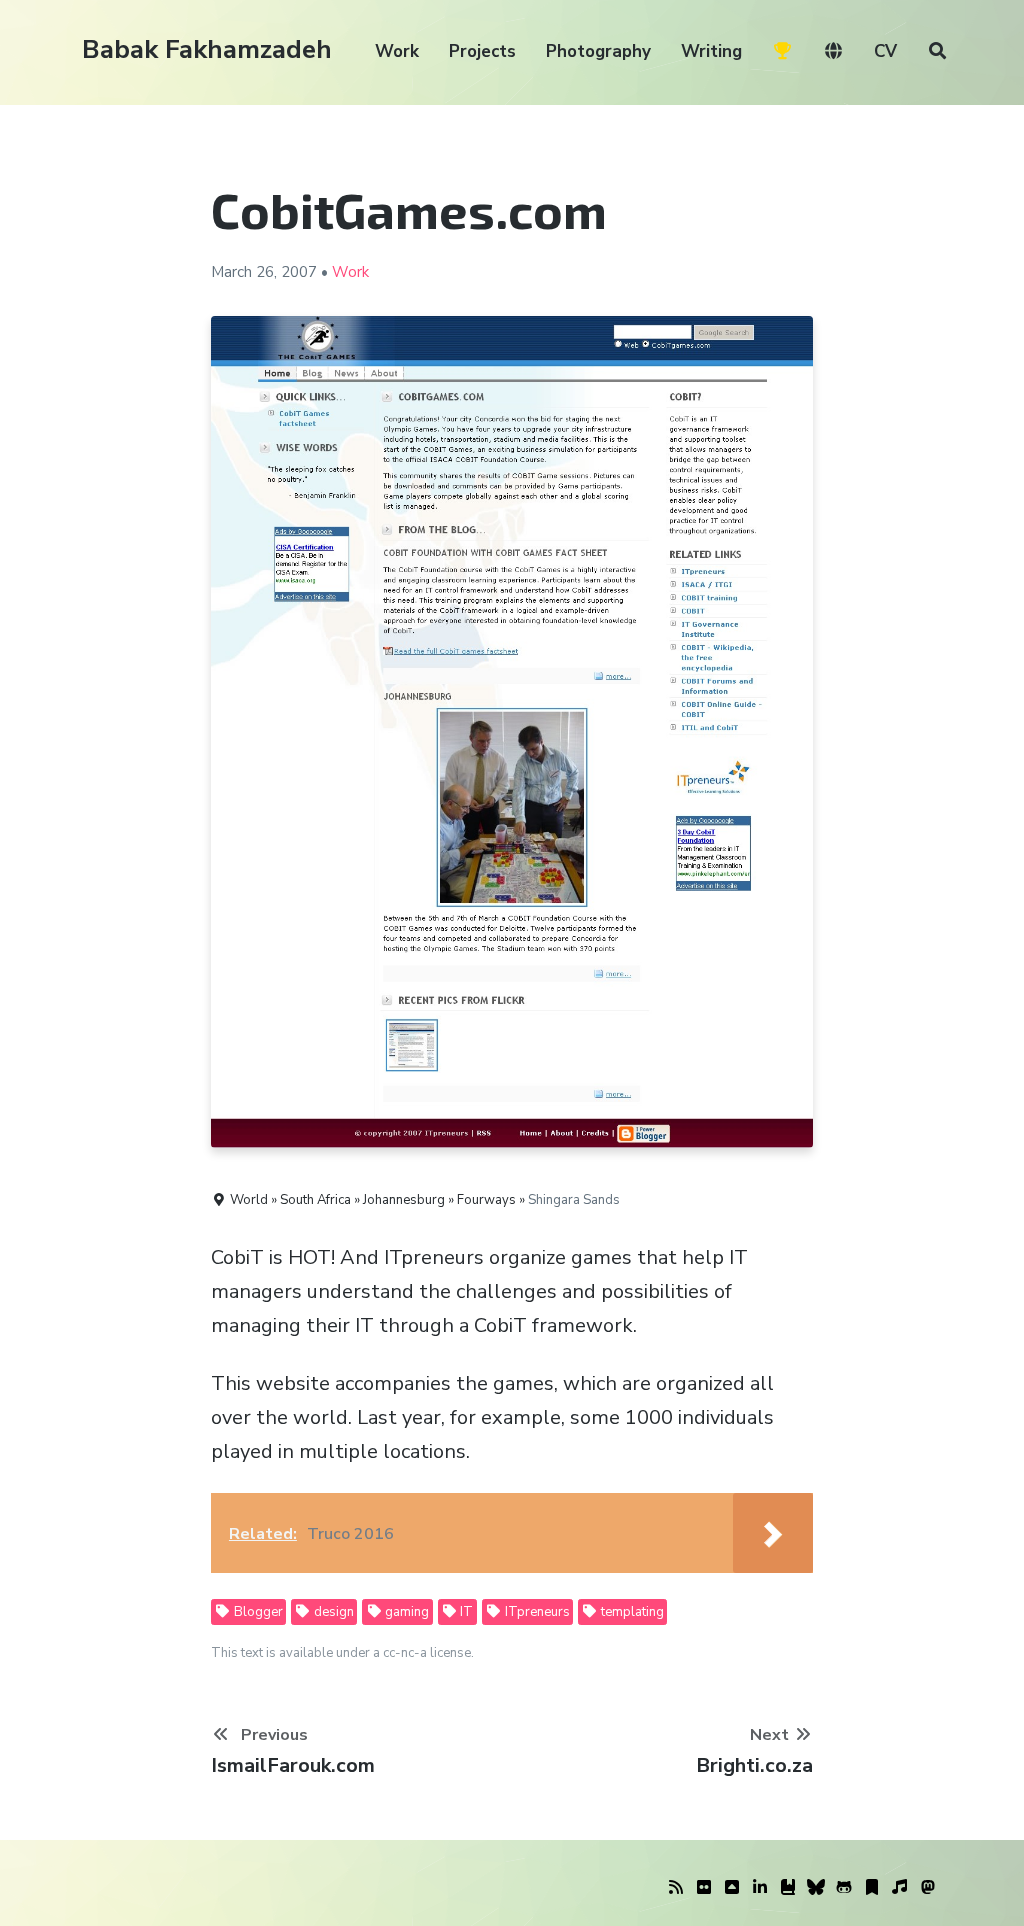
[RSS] (676, 1888)
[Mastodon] (928, 1888)
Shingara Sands (574, 1200)
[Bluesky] (816, 1888)
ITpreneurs (536, 1612)
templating (631, 1612)
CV (885, 51)
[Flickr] (704, 1888)
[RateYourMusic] (900, 1888)
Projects (482, 51)
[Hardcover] (788, 1888)
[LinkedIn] (760, 1888)
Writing (711, 51)
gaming (405, 1612)
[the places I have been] (732, 1888)
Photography (598, 51)
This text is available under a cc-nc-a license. (342, 1653)
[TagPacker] (872, 1888)
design (332, 1612)
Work (397, 51)
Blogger (257, 1612)
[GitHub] (844, 1888)
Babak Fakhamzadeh (207, 49)
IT (465, 1612)
